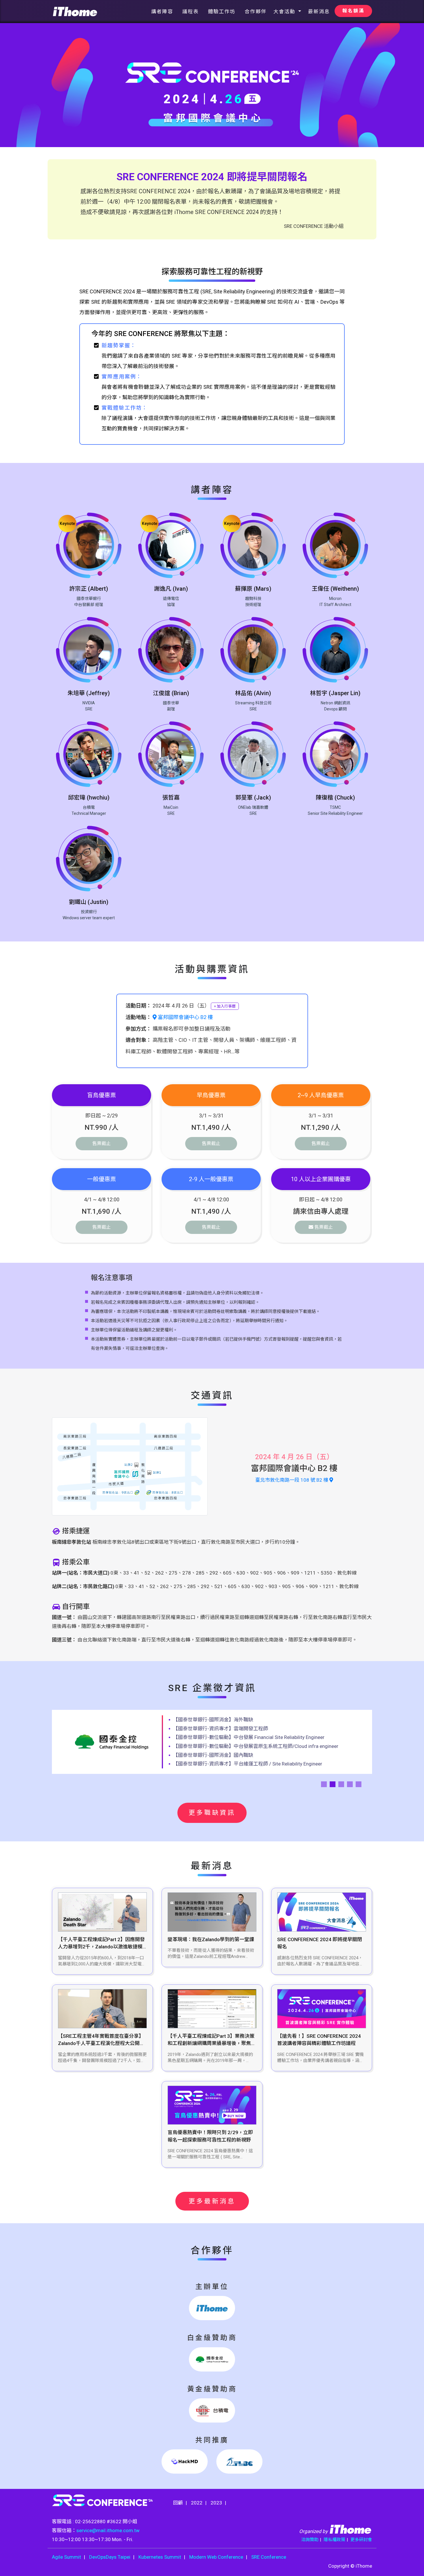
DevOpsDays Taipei (110, 2557)
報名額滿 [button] (353, 11)
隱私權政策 (334, 2540)
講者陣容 (162, 12)
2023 (216, 2503)
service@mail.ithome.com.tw (108, 2530)
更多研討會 (361, 2540)
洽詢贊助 (310, 2540)
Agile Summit (66, 2557)
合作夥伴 (256, 12)
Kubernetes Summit (160, 2557)
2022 (197, 2503)
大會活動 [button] (285, 12)
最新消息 (319, 12)
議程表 (191, 12)
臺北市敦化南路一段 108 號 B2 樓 (292, 1480)
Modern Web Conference (216, 2557)
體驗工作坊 (222, 12)
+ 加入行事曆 (225, 1006)
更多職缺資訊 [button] (212, 1813)
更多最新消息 (212, 2201)
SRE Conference (269, 2557)
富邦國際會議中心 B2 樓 (185, 1017)
